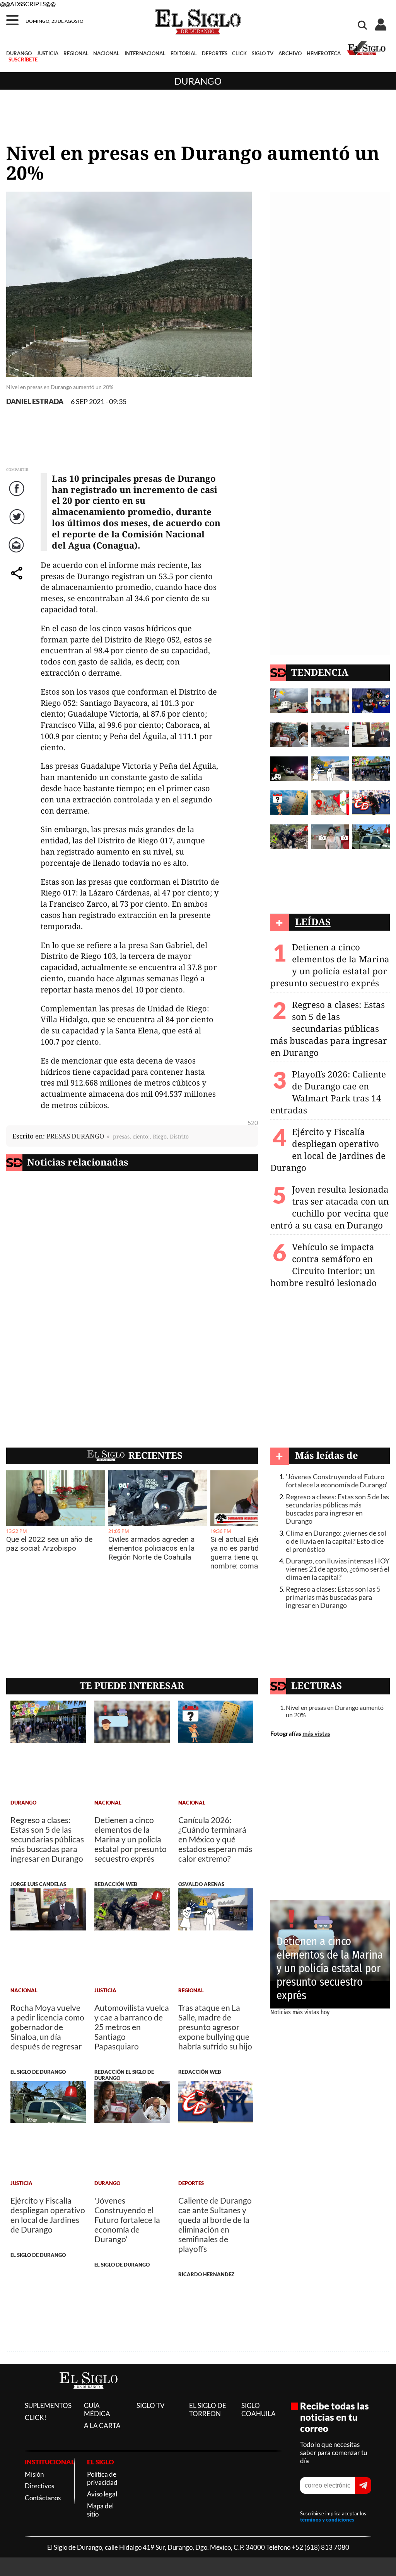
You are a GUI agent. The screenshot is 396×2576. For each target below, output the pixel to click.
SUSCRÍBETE (23, 59)
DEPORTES (215, 53)
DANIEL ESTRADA (35, 402)
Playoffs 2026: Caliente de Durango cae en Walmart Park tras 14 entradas (328, 1092)
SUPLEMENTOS (48, 2405)
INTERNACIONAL (145, 53)
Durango (198, 81)
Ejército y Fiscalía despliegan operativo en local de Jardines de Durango (328, 1150)
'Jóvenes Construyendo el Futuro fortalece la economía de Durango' (337, 1481)
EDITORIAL (184, 53)
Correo (18, 553)
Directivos (39, 2486)
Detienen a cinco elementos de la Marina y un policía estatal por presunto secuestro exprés (330, 965)
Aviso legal (102, 2494)
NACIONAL (106, 53)
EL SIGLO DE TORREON (208, 2409)
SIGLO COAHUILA (259, 2409)
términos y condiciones (327, 2520)
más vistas (316, 1733)
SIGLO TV (263, 53)
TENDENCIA (320, 672)
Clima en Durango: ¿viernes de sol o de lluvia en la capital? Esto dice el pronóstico (336, 1541)
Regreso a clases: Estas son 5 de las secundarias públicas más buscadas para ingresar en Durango (329, 1029)
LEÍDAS (313, 922)
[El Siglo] (89, 2397)
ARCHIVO (290, 53)
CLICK (239, 53)
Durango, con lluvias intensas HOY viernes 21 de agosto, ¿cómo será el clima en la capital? (338, 1569)
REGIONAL (76, 53)
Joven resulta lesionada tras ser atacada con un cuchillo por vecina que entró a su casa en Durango (329, 1207)
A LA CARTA (102, 2426)
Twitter (18, 524)
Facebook (18, 496)
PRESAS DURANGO (75, 1136)
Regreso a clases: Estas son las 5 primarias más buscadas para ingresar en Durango (333, 1597)
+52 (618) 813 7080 (320, 2547)
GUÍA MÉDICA (97, 2409)
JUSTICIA (48, 53)
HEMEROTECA (324, 53)
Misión (34, 2474)
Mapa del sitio (100, 2510)
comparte (18, 581)
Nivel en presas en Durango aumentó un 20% (335, 1711)
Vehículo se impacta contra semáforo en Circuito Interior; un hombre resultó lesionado (323, 1265)
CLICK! (36, 2417)
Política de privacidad (102, 2478)
